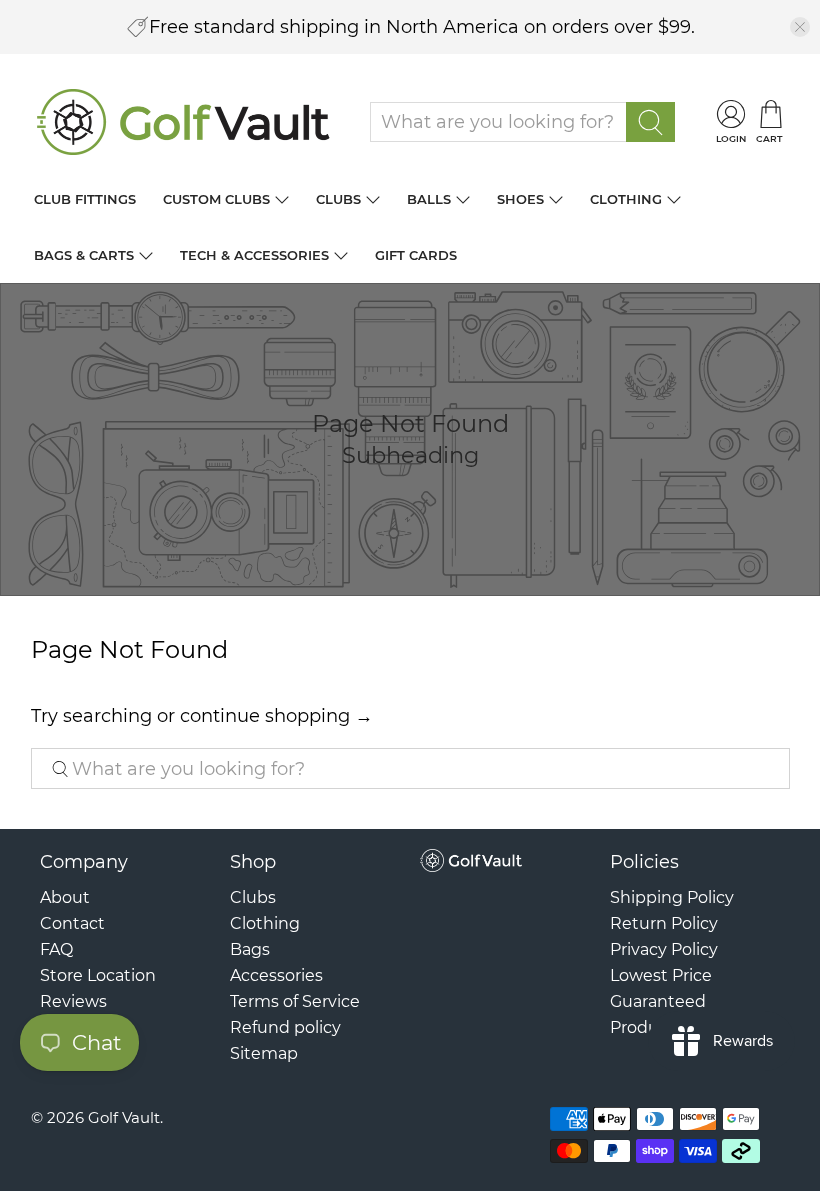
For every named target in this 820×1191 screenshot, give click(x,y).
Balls (429, 199)
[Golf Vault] (184, 122)
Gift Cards (416, 255)
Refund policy (285, 1027)
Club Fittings (85, 199)
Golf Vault (124, 1117)
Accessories (276, 975)
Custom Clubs (216, 199)
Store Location (98, 975)
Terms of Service (295, 1001)
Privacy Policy (664, 949)
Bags (250, 949)
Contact (72, 923)
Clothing (626, 199)
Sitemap (264, 1053)
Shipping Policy (672, 897)
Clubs (338, 199)
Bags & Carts (84, 255)
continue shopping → (276, 716)
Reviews (73, 1001)
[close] (800, 27)
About (65, 897)
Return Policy (664, 923)
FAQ (56, 949)
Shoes (520, 199)
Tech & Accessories (254, 255)
